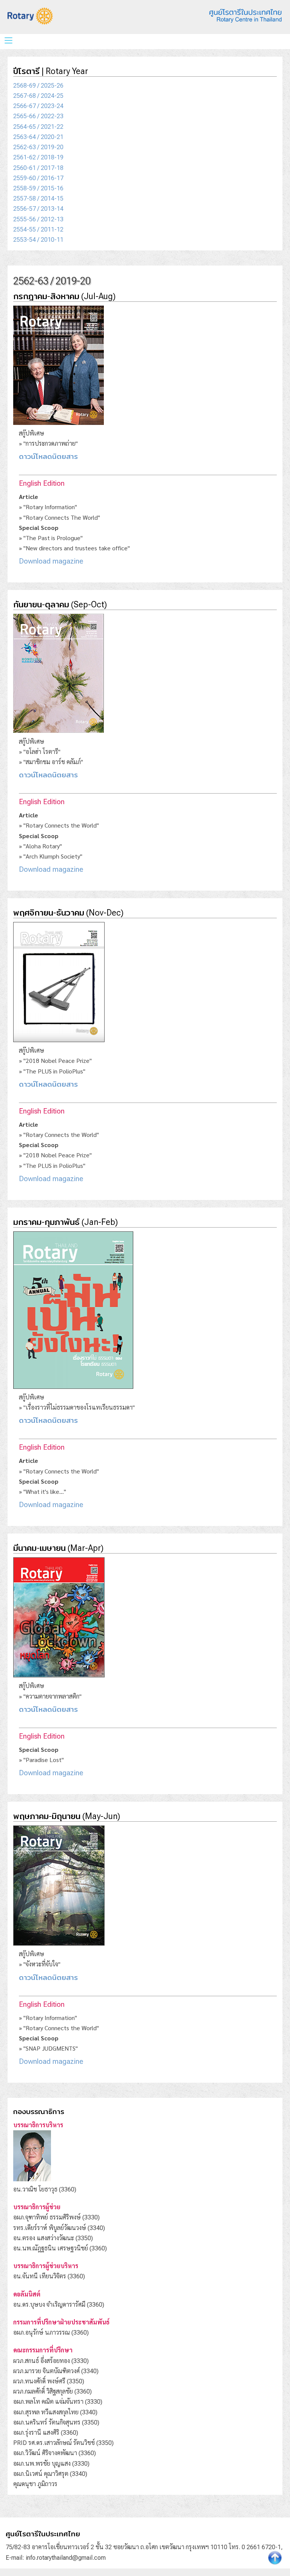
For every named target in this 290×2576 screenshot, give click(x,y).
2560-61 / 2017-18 (38, 168)
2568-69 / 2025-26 (38, 86)
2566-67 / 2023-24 (38, 106)
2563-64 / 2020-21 (38, 137)
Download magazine (51, 561)
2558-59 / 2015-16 (38, 188)
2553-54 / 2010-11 (38, 240)
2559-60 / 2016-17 (38, 178)
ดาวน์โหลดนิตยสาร (48, 456)
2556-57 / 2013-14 (38, 209)
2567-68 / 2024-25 (38, 96)
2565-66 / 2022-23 (38, 116)
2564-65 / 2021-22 (38, 127)
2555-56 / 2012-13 (38, 219)
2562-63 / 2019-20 (38, 147)
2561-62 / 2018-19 (38, 157)
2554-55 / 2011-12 (38, 229)
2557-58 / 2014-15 (38, 198)
